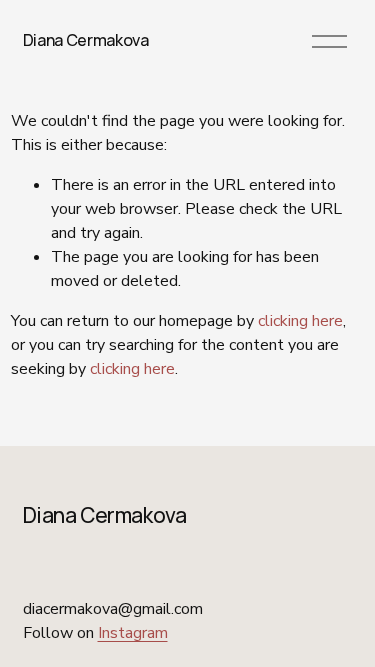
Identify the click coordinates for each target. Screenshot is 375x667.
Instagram (133, 633)
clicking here (300, 321)
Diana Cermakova (86, 40)
